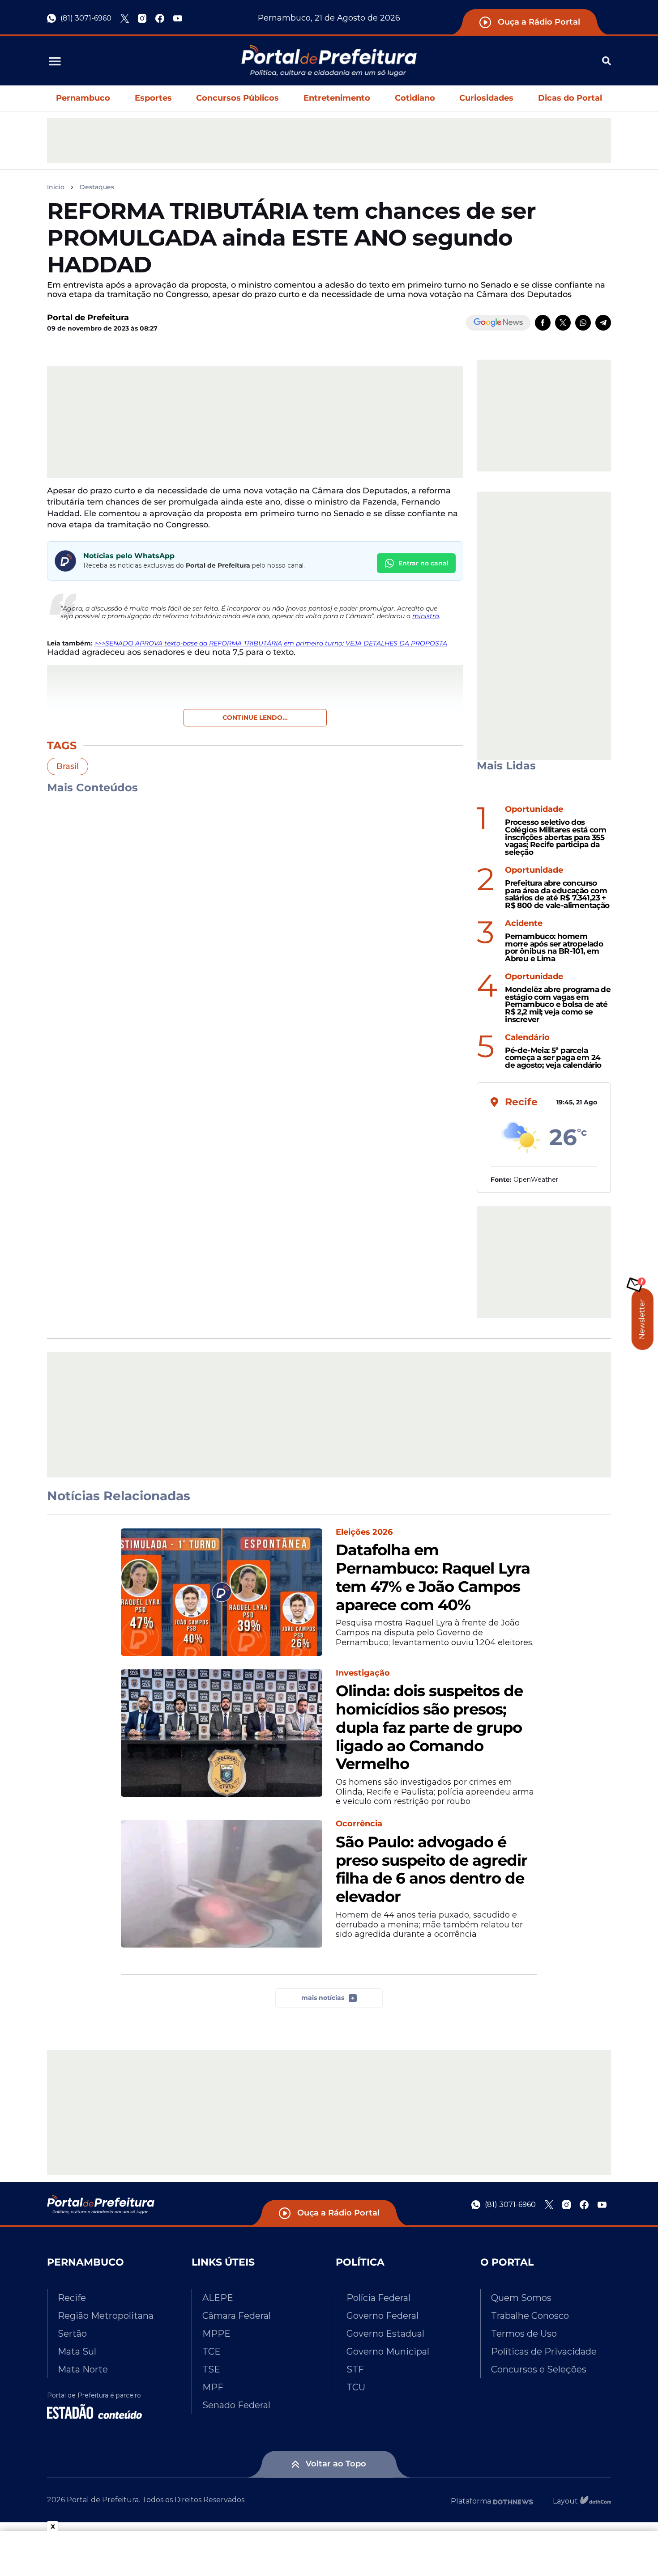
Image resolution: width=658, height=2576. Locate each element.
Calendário (527, 1038)
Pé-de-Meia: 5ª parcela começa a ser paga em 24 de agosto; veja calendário (553, 1058)
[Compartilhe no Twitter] (563, 323)
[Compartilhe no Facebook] (543, 323)
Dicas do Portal (570, 98)
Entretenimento (337, 98)
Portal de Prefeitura (88, 318)
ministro (426, 616)
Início (56, 187)
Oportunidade (534, 809)
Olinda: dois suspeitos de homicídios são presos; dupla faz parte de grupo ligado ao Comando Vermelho (429, 1727)
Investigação (363, 1673)
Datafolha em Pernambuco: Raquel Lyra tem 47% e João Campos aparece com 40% (433, 1577)
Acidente (524, 923)
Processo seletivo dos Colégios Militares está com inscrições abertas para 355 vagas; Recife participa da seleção (555, 837)
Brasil (68, 766)
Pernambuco (83, 98)
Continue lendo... (255, 717)
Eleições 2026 (364, 1532)
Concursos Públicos (237, 98)
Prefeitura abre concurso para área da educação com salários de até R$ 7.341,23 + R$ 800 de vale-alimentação (557, 894)
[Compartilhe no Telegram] (603, 323)
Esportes (153, 98)
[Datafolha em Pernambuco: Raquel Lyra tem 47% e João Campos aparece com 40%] (222, 1592)
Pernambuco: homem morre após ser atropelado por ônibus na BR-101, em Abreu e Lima (554, 948)
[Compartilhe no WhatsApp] (583, 323)
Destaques (97, 187)
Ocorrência (359, 1824)
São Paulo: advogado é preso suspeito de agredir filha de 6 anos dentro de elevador (432, 1869)
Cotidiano (415, 98)
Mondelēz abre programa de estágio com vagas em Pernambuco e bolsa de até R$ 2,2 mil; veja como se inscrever (558, 1005)
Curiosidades (486, 98)
